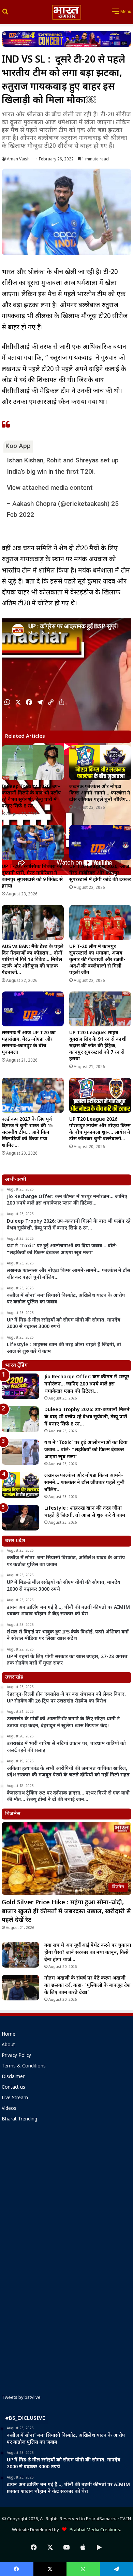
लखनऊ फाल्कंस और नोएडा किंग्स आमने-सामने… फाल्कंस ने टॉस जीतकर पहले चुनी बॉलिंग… (100, 793)
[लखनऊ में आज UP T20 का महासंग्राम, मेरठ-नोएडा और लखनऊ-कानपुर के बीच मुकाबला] (33, 1009)
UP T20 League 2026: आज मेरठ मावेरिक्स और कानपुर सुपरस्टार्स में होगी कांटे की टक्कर (100, 873)
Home (9, 2035)
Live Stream (15, 2098)
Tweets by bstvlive (21, 2398)
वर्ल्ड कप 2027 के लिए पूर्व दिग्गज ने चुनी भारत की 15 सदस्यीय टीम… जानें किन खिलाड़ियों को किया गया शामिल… (27, 1133)
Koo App (18, 446)
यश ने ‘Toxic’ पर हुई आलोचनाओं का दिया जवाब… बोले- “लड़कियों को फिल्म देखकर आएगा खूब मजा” (86, 1450)
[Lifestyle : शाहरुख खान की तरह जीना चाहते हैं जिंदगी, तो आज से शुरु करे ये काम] (20, 1518)
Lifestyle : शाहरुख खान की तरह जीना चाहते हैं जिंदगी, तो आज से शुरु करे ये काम (85, 1512)
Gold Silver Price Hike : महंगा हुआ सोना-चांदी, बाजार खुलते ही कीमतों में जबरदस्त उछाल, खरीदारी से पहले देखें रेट (66, 1911)
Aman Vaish (18, 159)
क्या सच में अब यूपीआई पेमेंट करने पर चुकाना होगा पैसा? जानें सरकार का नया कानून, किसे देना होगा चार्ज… (88, 1953)
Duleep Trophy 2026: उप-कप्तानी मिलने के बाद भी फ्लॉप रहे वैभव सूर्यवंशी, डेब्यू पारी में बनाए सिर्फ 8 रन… (31, 797)
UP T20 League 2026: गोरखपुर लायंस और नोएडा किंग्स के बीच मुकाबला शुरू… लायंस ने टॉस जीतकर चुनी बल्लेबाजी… (100, 1129)
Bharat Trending (19, 2119)
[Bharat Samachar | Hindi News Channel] (66, 12)
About (8, 2045)
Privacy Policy (16, 2056)
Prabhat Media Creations (93, 2530)
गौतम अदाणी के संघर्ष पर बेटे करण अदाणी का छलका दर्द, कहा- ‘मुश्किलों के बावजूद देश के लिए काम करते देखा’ (87, 1986)
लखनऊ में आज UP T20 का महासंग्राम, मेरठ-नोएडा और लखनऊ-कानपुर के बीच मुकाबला (29, 1043)
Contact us (13, 2088)
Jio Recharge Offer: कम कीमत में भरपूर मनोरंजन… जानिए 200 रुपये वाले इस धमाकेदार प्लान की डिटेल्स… (87, 1384)
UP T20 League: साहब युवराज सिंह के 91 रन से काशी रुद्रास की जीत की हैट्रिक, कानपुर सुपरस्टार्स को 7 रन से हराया (98, 1046)
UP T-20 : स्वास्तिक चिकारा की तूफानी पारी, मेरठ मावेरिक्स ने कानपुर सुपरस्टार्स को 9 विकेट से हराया (32, 877)
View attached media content (50, 488)
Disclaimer (13, 2077)
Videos (9, 2109)
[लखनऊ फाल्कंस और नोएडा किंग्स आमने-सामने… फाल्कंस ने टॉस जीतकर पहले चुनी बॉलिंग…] (100, 763)
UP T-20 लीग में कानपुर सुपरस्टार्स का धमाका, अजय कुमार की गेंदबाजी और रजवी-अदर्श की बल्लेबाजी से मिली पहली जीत (97, 960)
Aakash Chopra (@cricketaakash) (61, 504)
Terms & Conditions (24, 2066)
